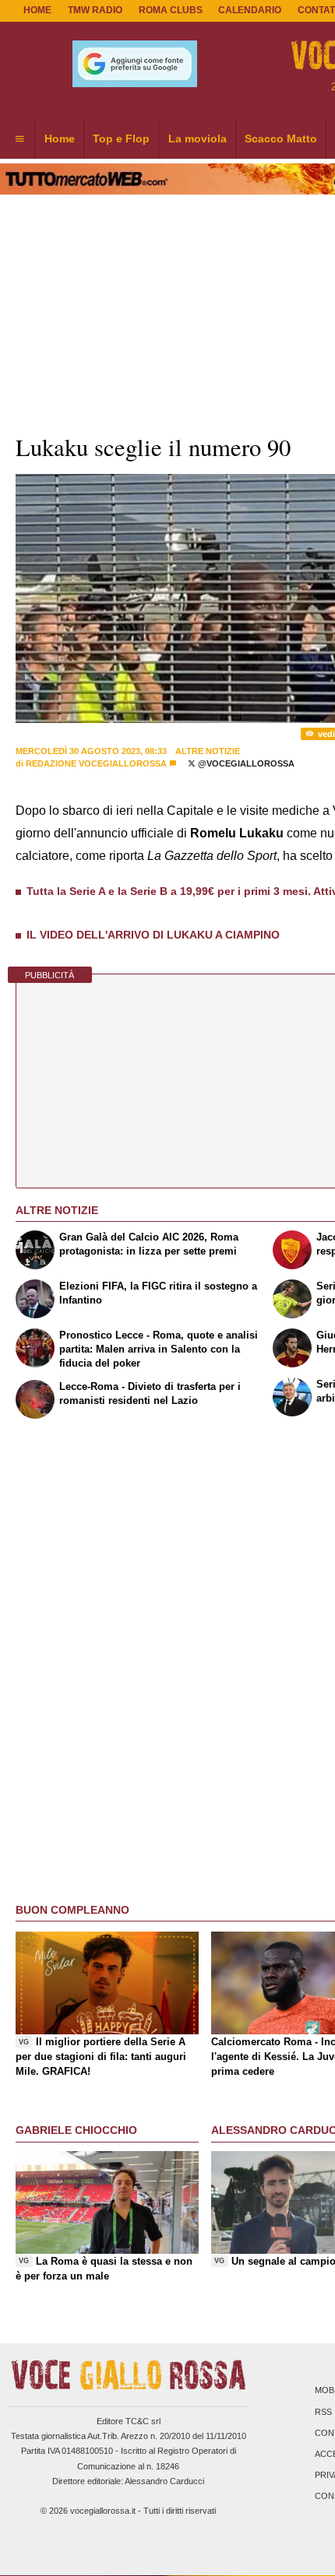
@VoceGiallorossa (245, 763)
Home (37, 10)
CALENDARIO (250, 10)
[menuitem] (19, 139)
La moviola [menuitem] (197, 139)
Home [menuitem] (60, 139)
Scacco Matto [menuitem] (281, 139)
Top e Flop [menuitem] (121, 139)
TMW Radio (95, 10)
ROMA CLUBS (171, 10)
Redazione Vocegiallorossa (96, 763)
